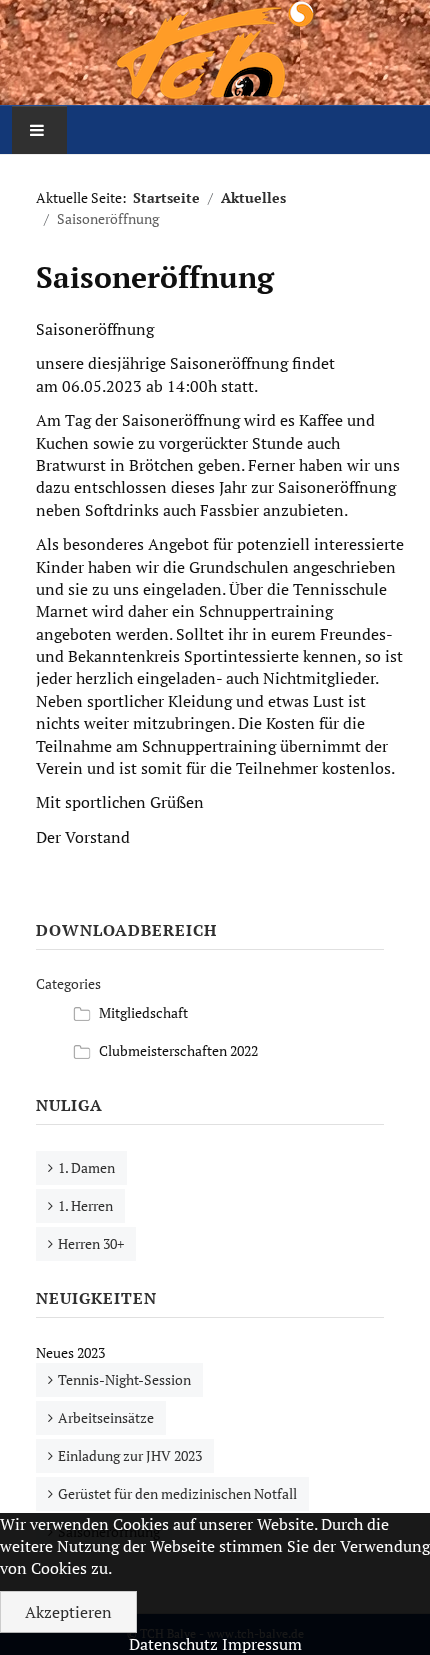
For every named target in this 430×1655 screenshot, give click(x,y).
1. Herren (85, 1205)
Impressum (262, 1644)
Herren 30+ (91, 1243)
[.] (215, 52)
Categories (68, 983)
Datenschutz (173, 1644)
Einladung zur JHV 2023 (130, 1455)
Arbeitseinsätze (106, 1417)
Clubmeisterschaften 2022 (178, 1050)
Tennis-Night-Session (124, 1379)
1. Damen (86, 1167)
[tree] (210, 1032)
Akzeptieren (68, 1612)
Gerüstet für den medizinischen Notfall (177, 1493)
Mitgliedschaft (143, 1012)
